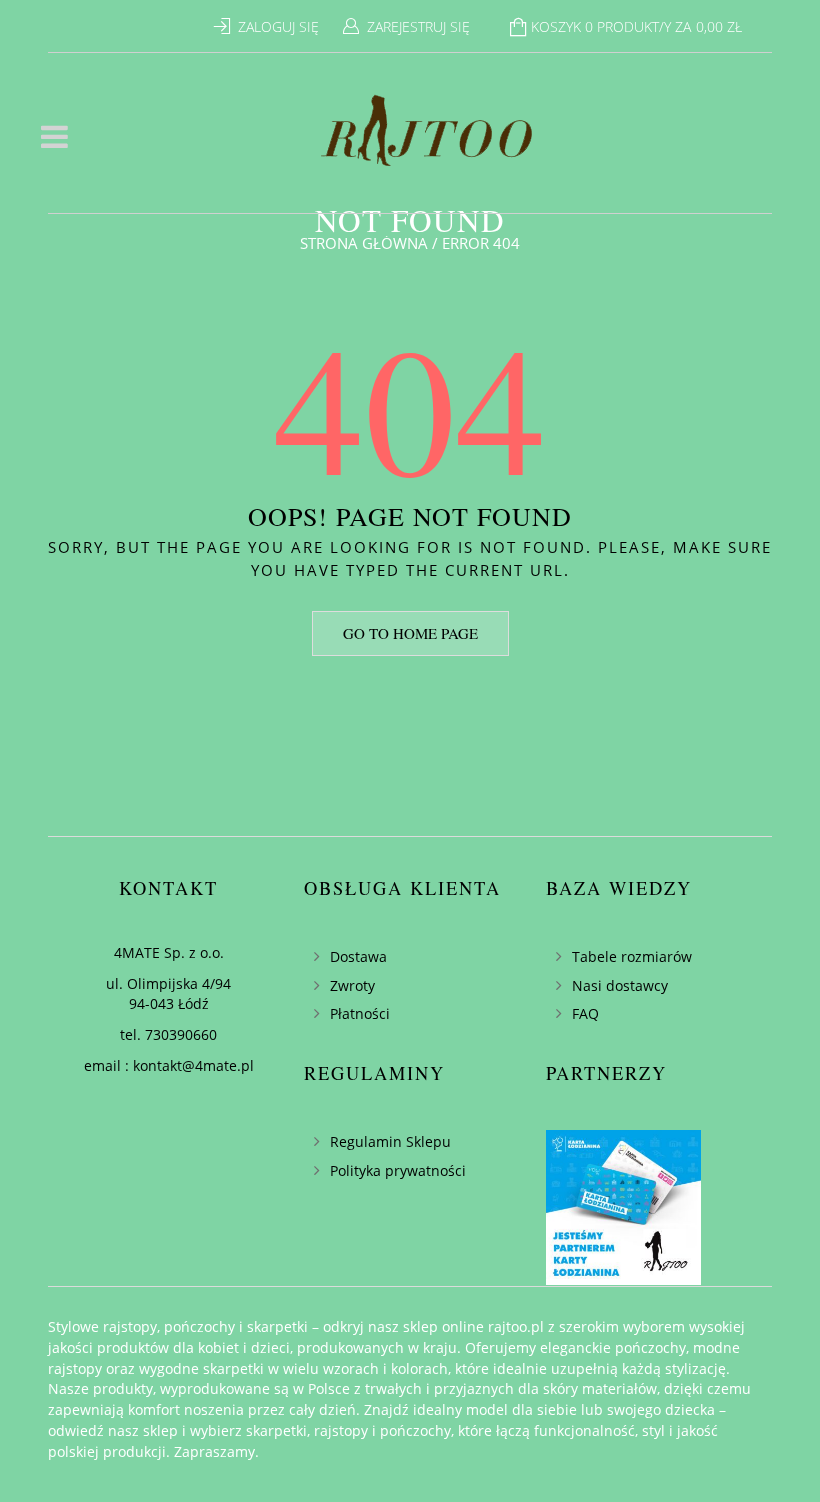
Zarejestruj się (418, 26)
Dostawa (358, 956)
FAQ (585, 1013)
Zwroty (352, 985)
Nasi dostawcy (620, 985)
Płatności (360, 1013)
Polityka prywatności (398, 1170)
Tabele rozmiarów (632, 956)
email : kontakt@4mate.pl (169, 1065)
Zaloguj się (278, 26)
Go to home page (410, 633)
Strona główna (364, 243)
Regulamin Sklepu (390, 1141)
